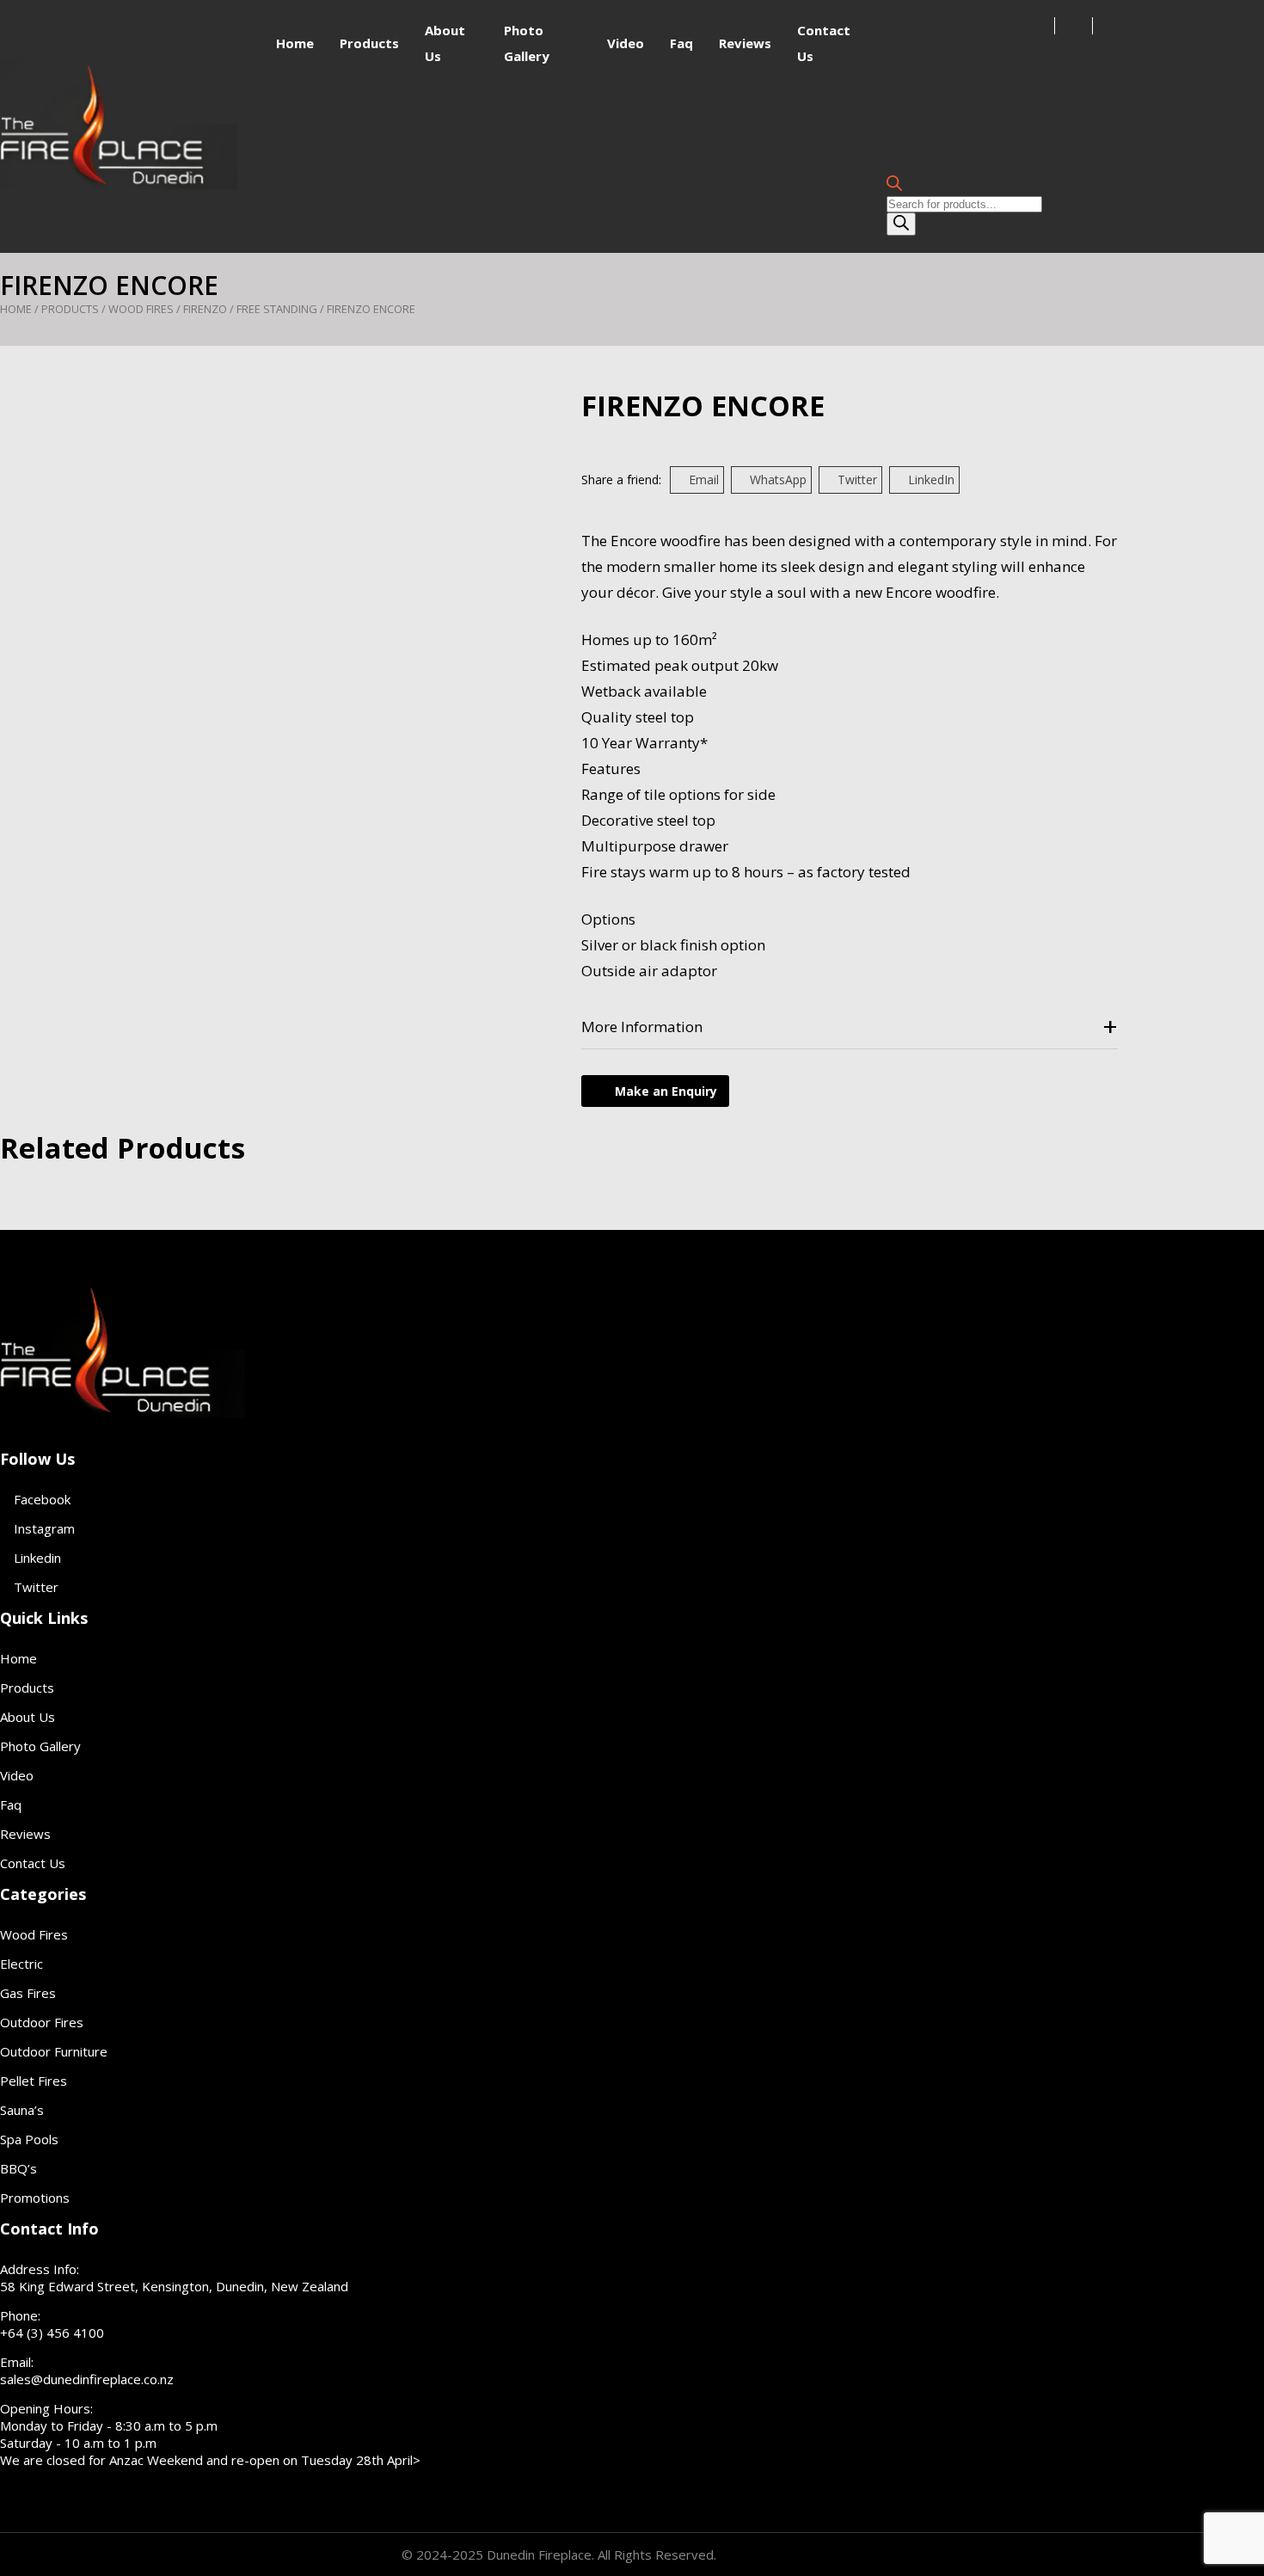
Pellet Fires (34, 2081)
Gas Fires (28, 1993)
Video (626, 43)
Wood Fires (141, 309)
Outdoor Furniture (54, 2051)
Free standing (277, 309)
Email (704, 480)
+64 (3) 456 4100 (52, 2333)
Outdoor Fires (42, 2022)
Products (369, 43)
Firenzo (205, 309)
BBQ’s (18, 2168)
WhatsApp (778, 480)
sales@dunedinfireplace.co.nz (87, 2379)
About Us (28, 1717)
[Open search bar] (894, 185)
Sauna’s (22, 2110)
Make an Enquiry (666, 1091)
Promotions (35, 2198)
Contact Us (33, 1863)
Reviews (745, 43)
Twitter (857, 480)
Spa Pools (29, 2139)
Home (295, 43)
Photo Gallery (40, 1746)
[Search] (901, 224)
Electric (21, 1964)
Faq (681, 43)
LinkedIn (931, 480)
